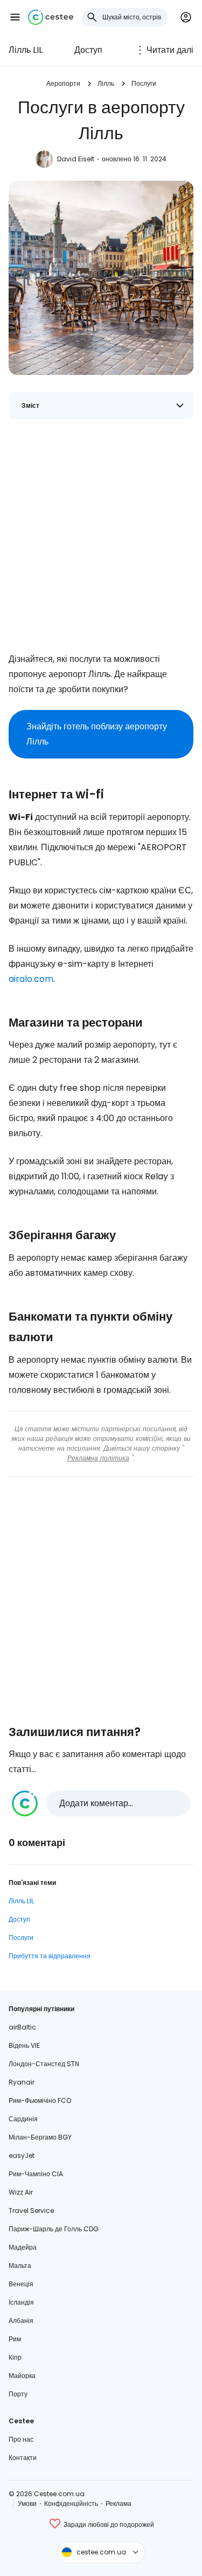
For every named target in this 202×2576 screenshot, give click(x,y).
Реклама (119, 2503)
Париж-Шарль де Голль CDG (54, 2229)
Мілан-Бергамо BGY (40, 2137)
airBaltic (22, 2027)
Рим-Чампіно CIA (36, 2174)
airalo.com (31, 979)
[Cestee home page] (51, 17)
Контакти (23, 2458)
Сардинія (23, 2119)
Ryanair (22, 2082)
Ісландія (21, 2302)
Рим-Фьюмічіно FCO (40, 2100)
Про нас (21, 2439)
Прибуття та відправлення (50, 1956)
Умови (27, 2503)
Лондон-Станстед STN (44, 2064)
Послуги (144, 83)
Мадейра (23, 2247)
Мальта (20, 2266)
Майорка (22, 2376)
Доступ (88, 50)
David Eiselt (76, 159)
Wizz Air (21, 2192)
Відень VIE (24, 2045)
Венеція (21, 2284)
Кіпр (15, 2357)
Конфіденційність (71, 2503)
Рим (15, 2339)
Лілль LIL (26, 50)
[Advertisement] (101, 533)
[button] (15, 17)
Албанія (21, 2321)
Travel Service (31, 2211)
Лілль (106, 83)
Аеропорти (63, 83)
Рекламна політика (98, 1458)
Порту (18, 2394)
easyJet (22, 2155)
